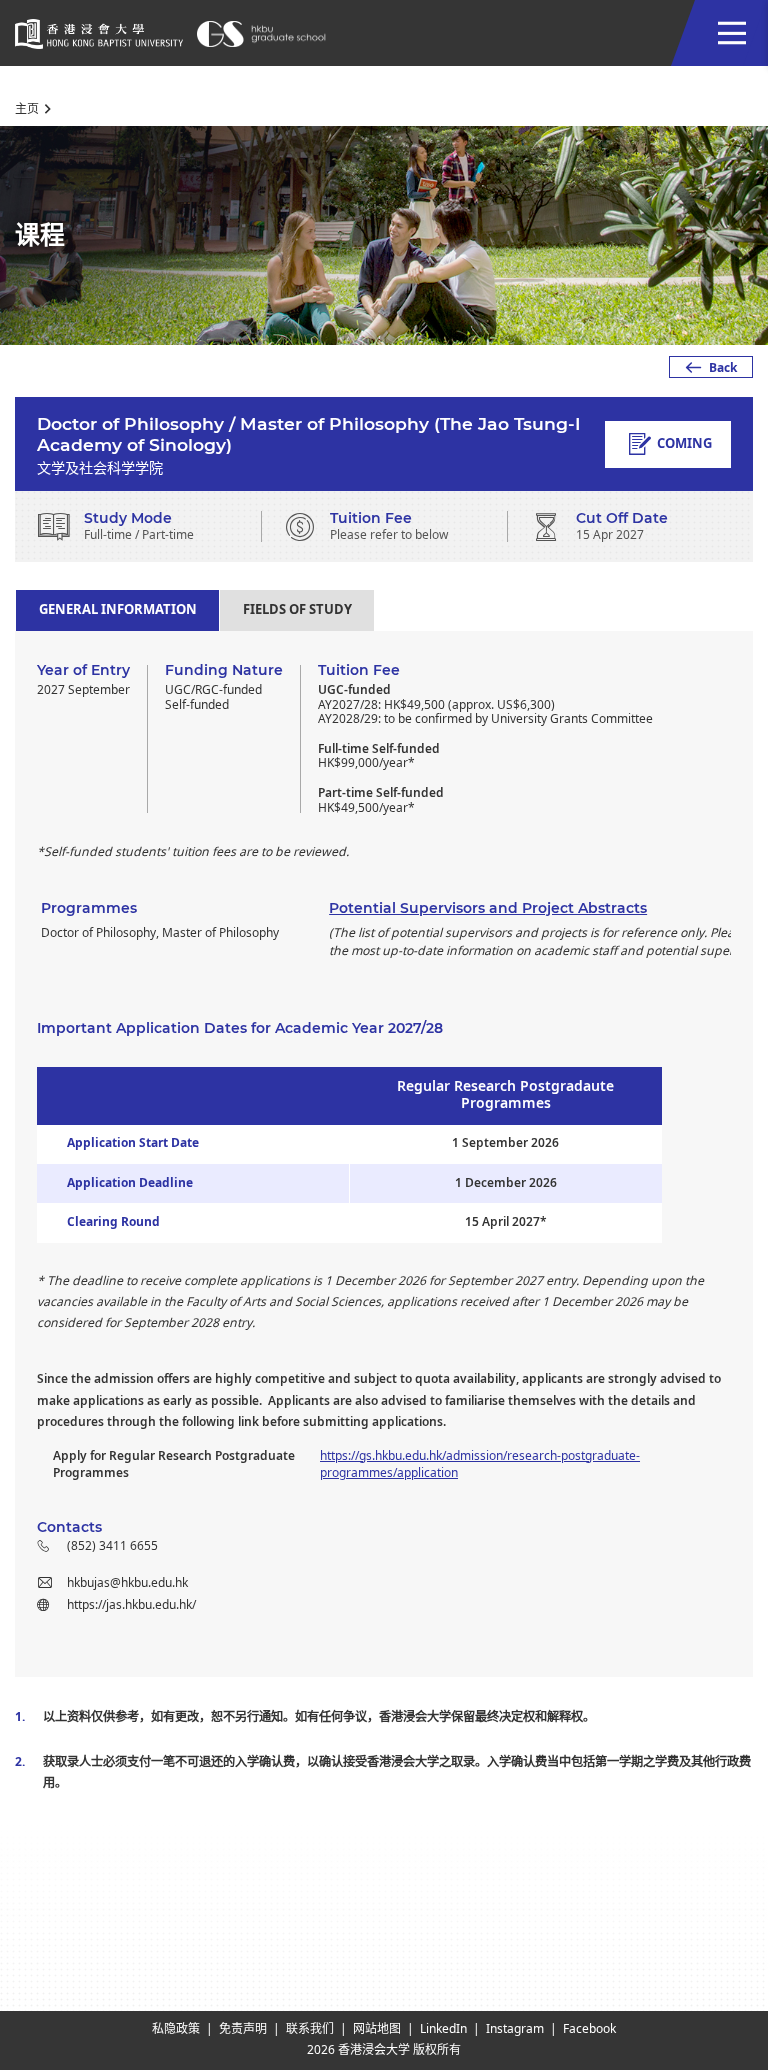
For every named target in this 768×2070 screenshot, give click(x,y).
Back (723, 368)
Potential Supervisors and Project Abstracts (488, 908)
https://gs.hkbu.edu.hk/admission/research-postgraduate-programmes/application (480, 1465)
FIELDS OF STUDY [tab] (297, 610)
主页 (27, 109)
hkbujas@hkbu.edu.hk (127, 1583)
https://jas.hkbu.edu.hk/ (131, 1605)
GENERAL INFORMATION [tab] (118, 610)
